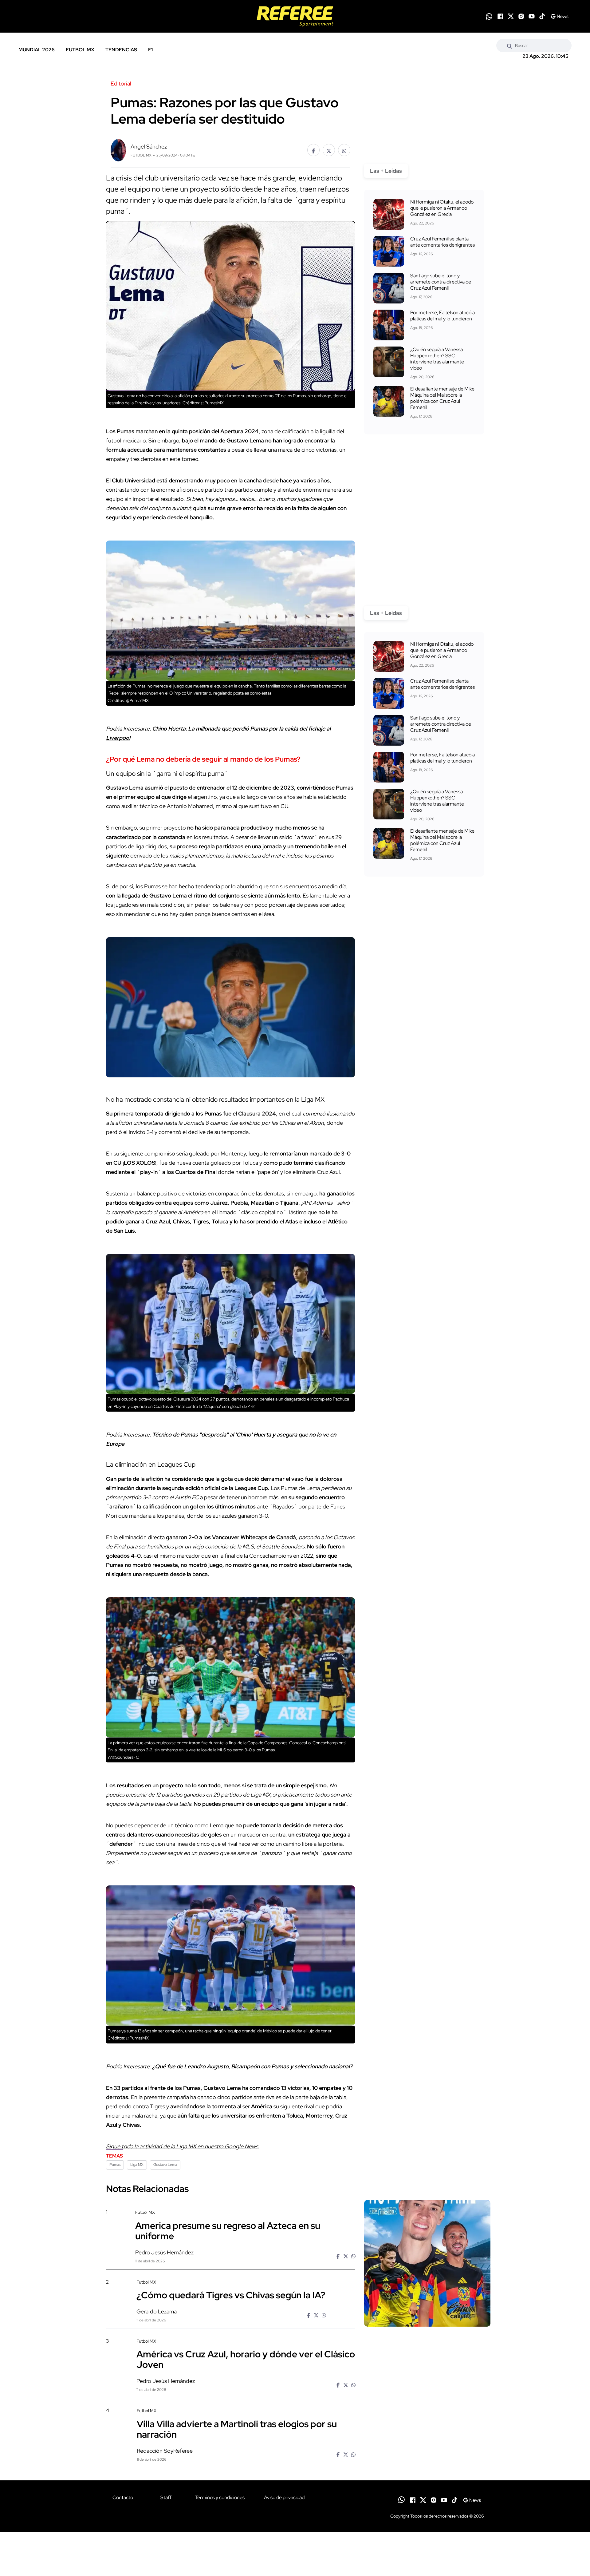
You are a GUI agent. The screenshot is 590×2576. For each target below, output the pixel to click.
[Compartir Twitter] (329, 150)
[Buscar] (509, 46)
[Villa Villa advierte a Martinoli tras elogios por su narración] (427, 2460)
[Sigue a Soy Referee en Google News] (559, 16)
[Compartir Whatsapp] (344, 150)
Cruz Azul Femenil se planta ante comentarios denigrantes (442, 242)
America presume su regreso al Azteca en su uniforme (228, 2230)
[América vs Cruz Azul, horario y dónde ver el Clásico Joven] (427, 2391)
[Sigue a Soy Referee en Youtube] (532, 16)
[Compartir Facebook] (313, 150)
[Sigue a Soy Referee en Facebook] (500, 16)
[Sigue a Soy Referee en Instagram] (521, 16)
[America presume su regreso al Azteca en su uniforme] (427, 2263)
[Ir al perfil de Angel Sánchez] (118, 150)
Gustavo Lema (165, 2165)
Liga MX (137, 2165)
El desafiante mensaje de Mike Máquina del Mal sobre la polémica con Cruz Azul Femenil (442, 398)
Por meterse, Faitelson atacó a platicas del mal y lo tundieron (442, 316)
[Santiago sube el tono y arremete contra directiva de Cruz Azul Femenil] (389, 288)
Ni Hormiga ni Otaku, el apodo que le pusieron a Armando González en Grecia (442, 208)
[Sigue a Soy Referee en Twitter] (511, 16)
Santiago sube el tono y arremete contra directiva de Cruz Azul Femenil (441, 282)
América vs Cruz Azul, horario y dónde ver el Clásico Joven (246, 2359)
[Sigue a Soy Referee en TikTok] (542, 16)
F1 (150, 50)
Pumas (115, 2165)
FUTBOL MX (80, 50)
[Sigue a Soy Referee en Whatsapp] (489, 16)
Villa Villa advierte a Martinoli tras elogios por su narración (237, 2429)
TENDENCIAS (121, 50)
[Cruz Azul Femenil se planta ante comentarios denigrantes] (389, 251)
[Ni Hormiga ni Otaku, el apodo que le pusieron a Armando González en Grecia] (389, 214)
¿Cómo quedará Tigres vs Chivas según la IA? (231, 2295)
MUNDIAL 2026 (37, 50)
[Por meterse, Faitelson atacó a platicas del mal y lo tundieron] (389, 325)
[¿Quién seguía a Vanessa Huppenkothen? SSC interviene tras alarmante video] (389, 362)
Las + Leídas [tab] (386, 171)
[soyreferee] (295, 16)
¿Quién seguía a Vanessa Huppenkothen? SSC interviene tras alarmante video (437, 359)
